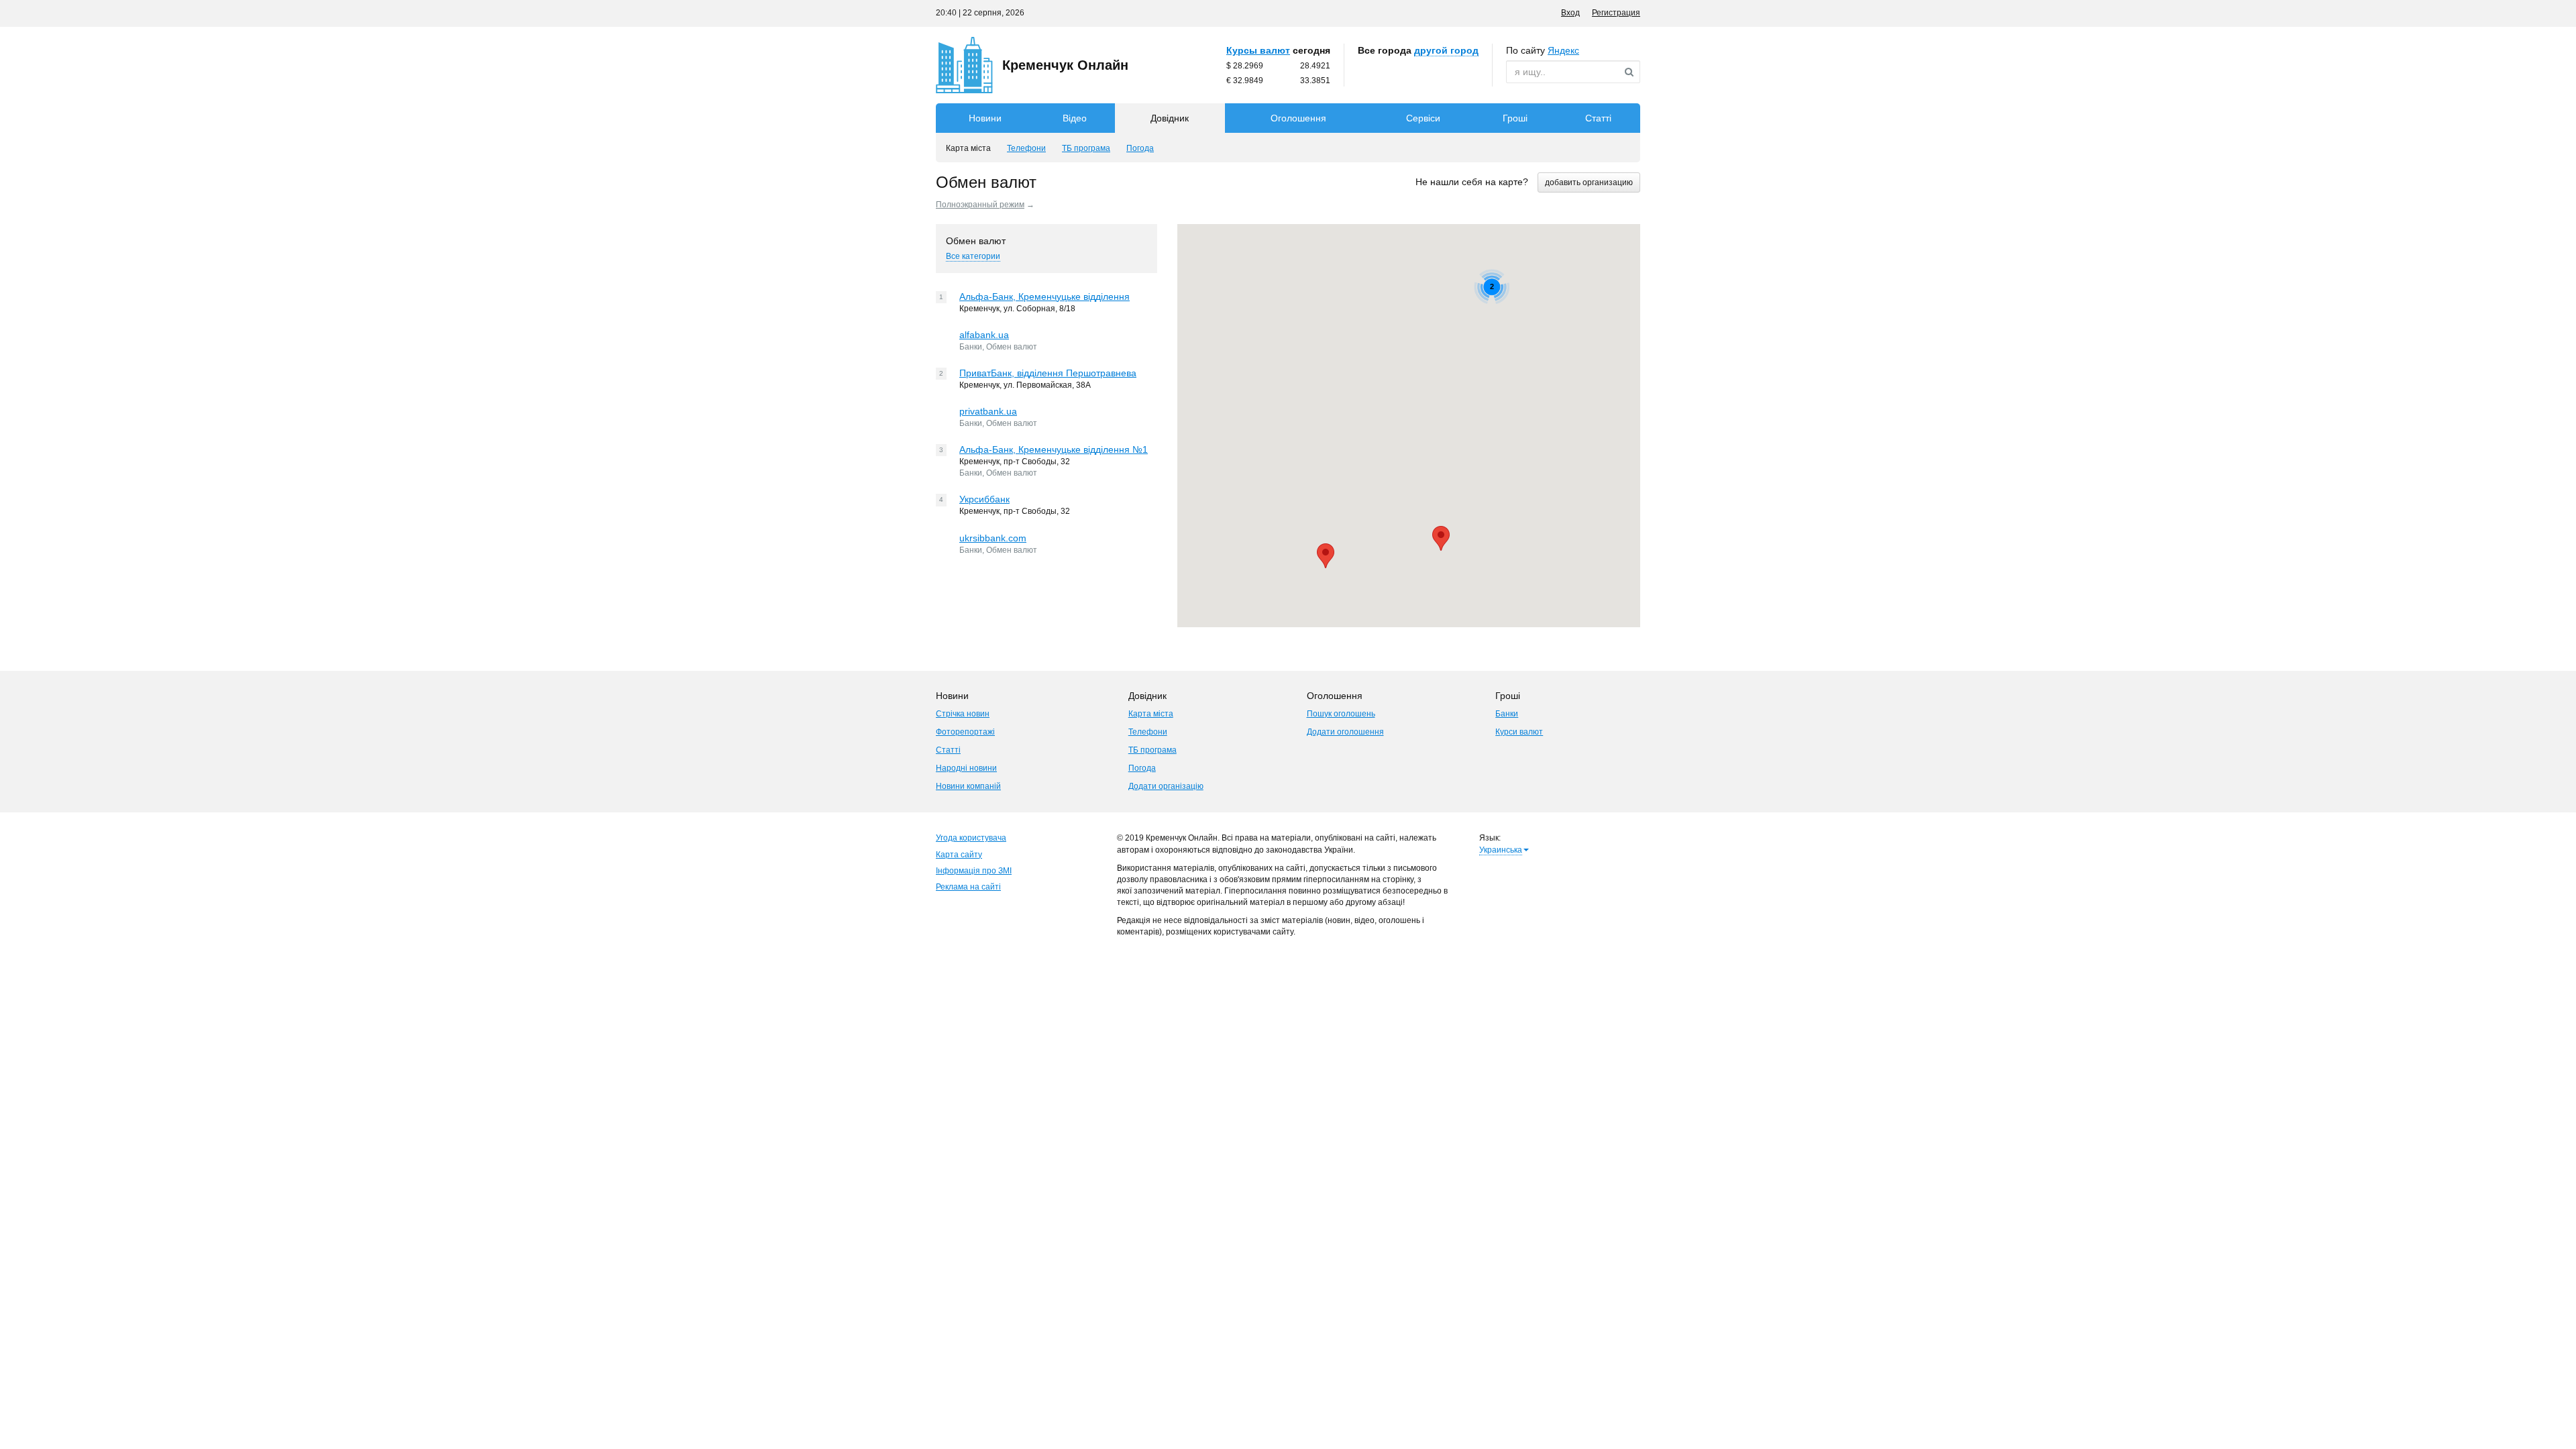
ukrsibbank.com (993, 538)
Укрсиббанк (984, 499)
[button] (1441, 538)
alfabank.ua (984, 335)
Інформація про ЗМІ (974, 871)
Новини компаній (968, 786)
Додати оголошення (1345, 732)
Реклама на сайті (968, 887)
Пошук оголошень (1341, 714)
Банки (1507, 714)
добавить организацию (1589, 182)
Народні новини (966, 768)
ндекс (1563, 50)
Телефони (1148, 732)
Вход (1570, 13)
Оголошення (1298, 118)
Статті (1598, 118)
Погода (1142, 768)
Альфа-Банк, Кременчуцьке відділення (1044, 297)
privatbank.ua (988, 411)
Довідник (1170, 118)
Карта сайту (959, 855)
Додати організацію (1166, 786)
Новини (985, 118)
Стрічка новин (963, 714)
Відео (1075, 118)
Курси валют (1519, 732)
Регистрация (1616, 13)
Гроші (1515, 118)
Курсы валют (1258, 50)
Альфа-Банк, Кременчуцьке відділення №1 (1054, 449)
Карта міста (1151, 714)
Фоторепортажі (965, 732)
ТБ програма (1152, 750)
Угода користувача (971, 838)
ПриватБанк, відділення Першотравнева (1048, 373)
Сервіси (1423, 118)
